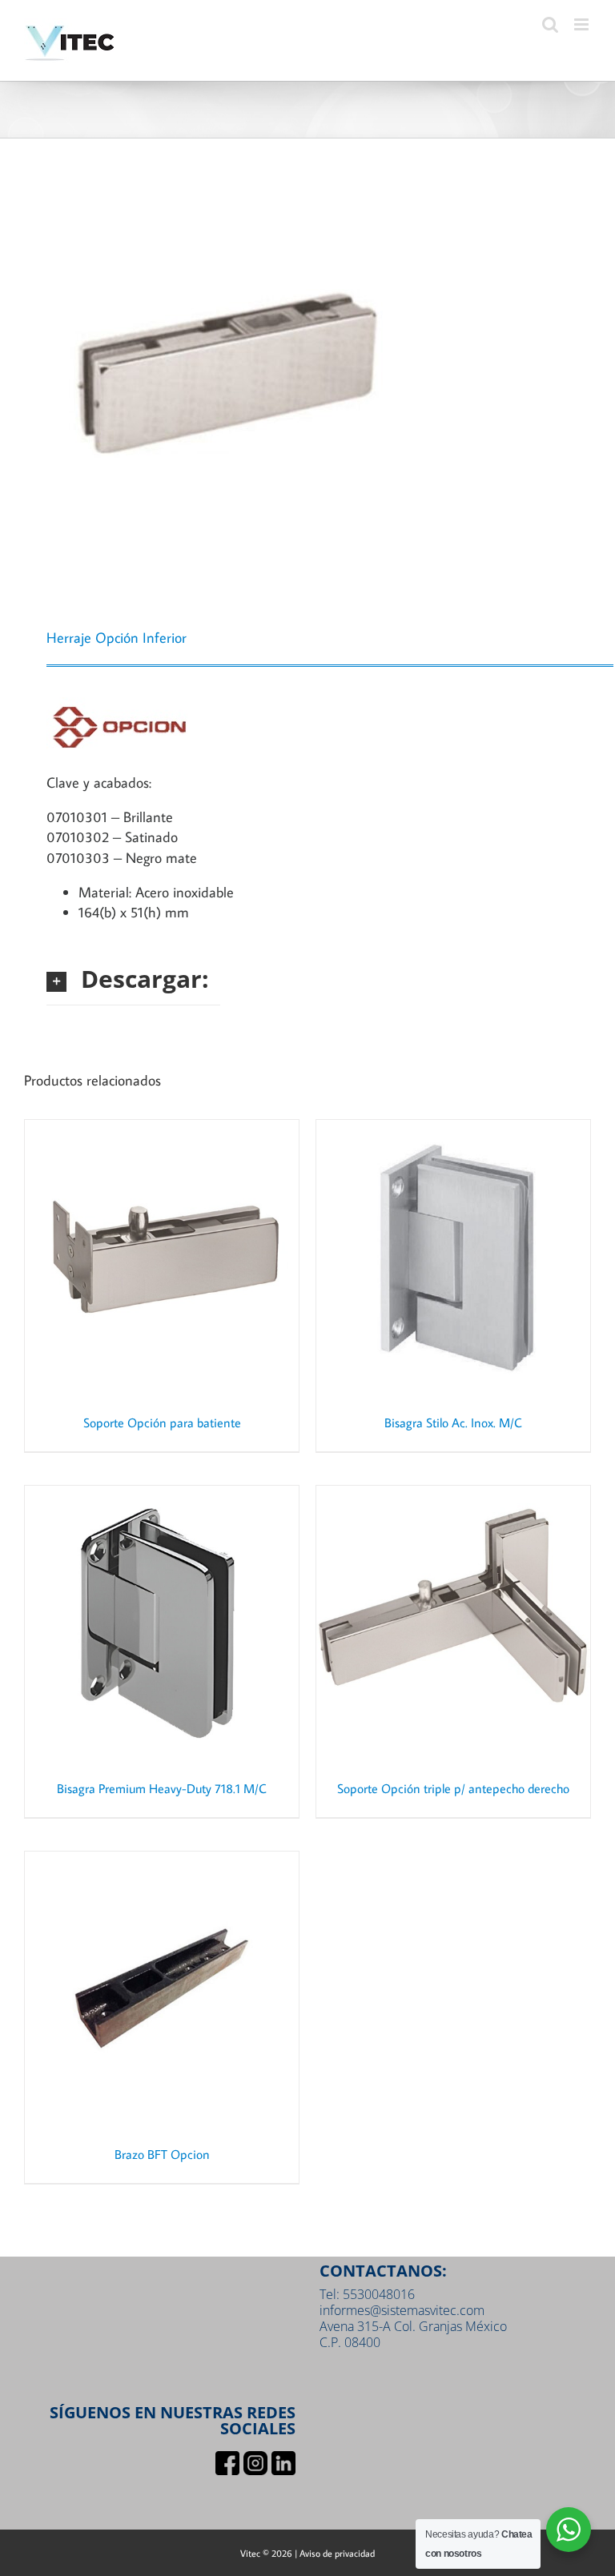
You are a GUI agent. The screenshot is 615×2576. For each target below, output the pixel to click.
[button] (133, 979)
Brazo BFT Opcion (162, 2154)
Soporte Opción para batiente (162, 1422)
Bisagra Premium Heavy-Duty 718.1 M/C (162, 1788)
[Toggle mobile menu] (583, 24)
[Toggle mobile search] (550, 24)
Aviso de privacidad (337, 2553)
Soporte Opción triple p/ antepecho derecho (453, 1788)
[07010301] (307, 387)
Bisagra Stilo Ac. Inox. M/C (453, 1422)
